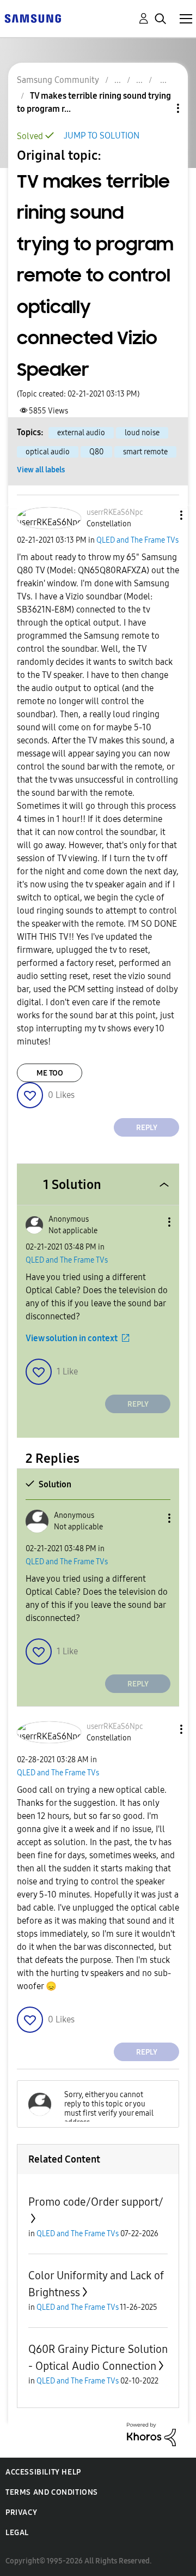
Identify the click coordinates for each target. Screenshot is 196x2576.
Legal (17, 2533)
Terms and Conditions (52, 2492)
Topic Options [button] (160, 108)
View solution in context (72, 1338)
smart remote (145, 452)
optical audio (48, 452)
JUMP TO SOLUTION (102, 136)
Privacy (21, 2512)
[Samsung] (33, 18)
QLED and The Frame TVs (137, 540)
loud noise (142, 433)
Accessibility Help (43, 2472)
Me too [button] (50, 1073)
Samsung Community (58, 80)
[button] (163, 515)
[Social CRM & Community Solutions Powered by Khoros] (151, 2434)
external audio (81, 433)
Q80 (96, 452)
